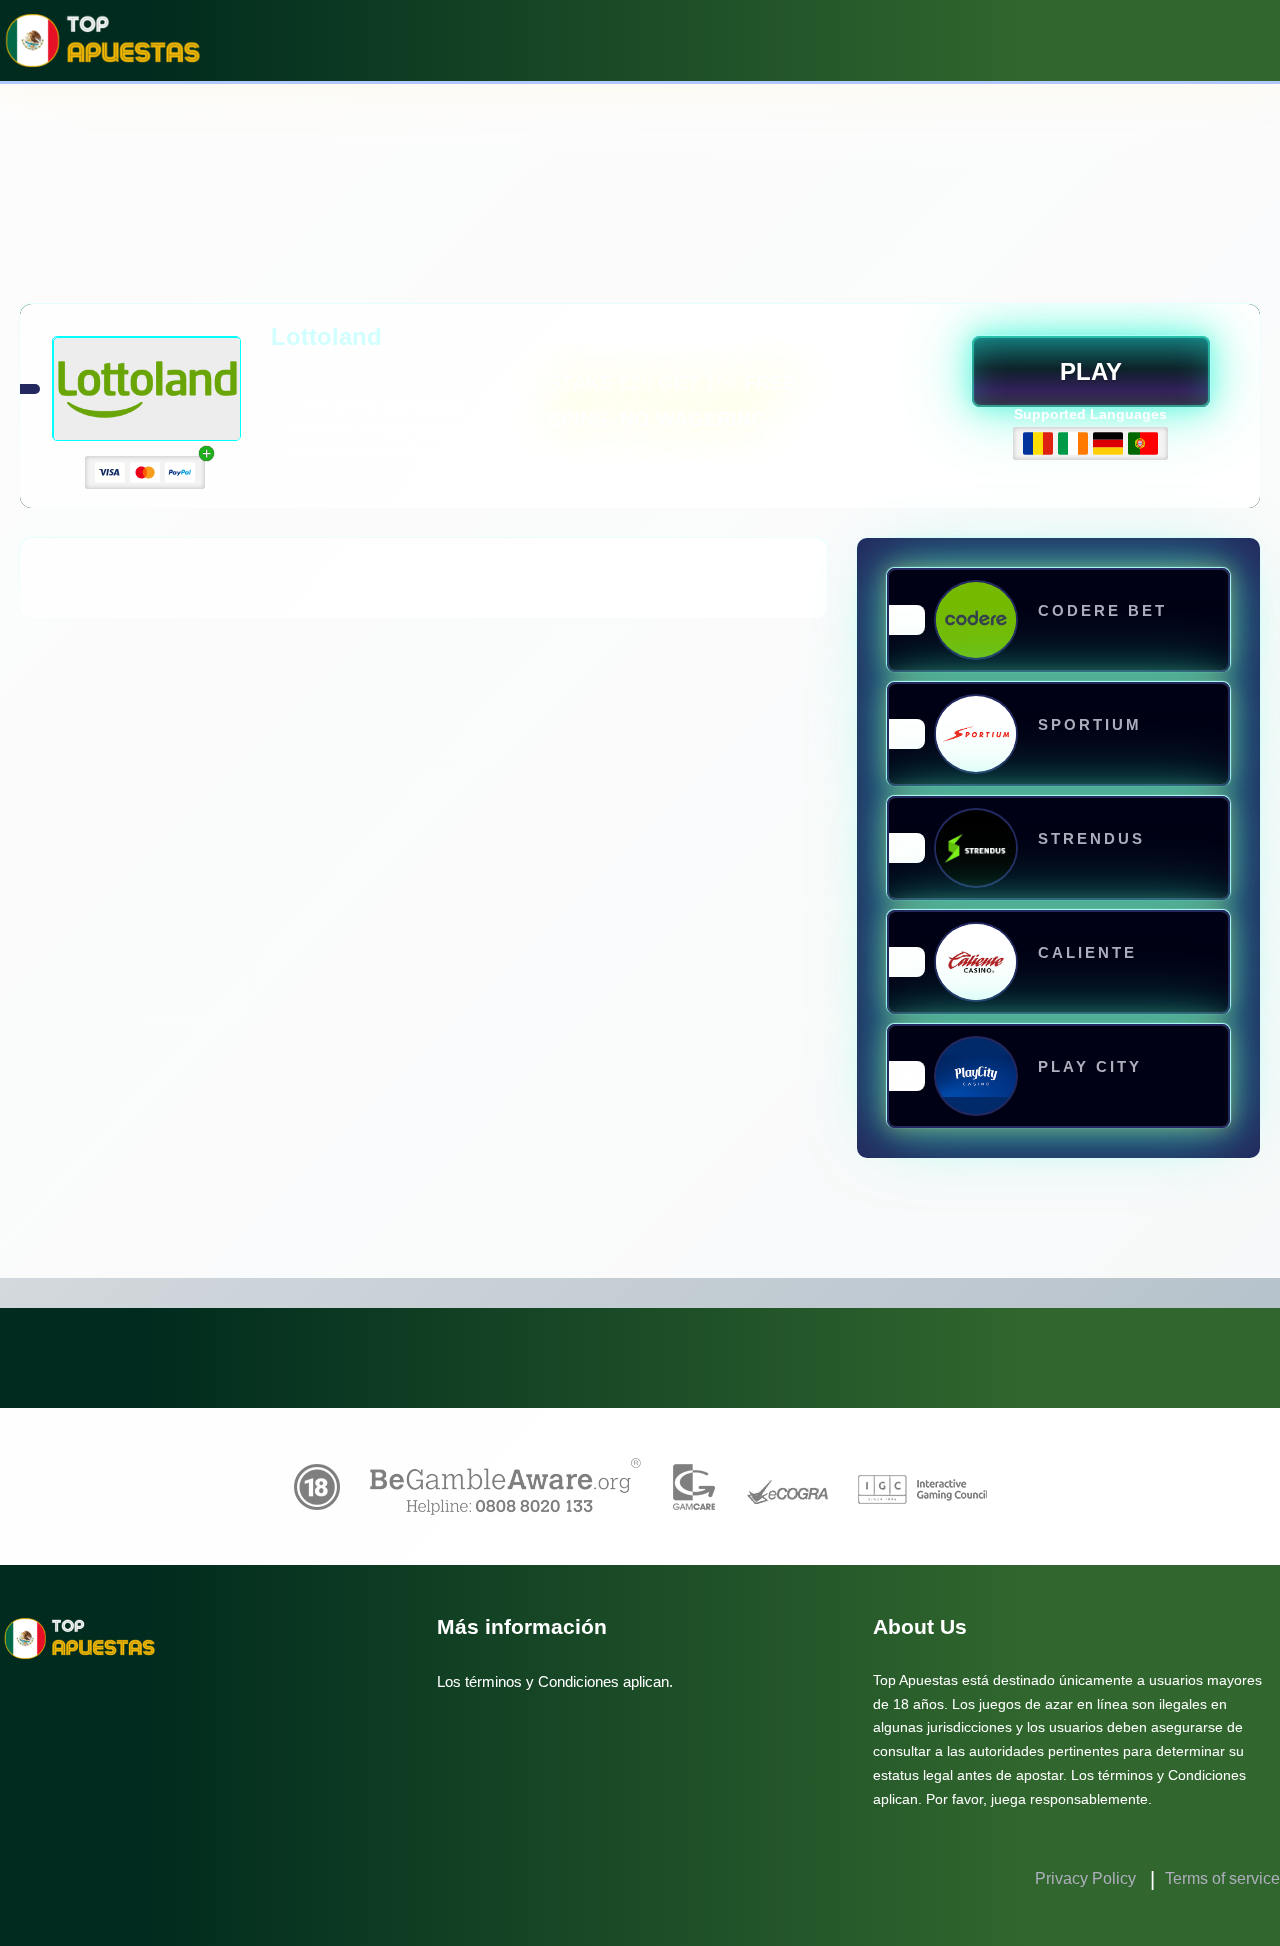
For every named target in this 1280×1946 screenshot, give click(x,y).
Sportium (1090, 724)
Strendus (1091, 838)
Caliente (1087, 952)
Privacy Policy (1087, 1878)
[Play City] (976, 1076)
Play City (1090, 1066)
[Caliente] (976, 962)
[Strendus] (976, 848)
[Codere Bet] (976, 619)
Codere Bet (1102, 610)
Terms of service (1222, 1878)
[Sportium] (976, 733)
